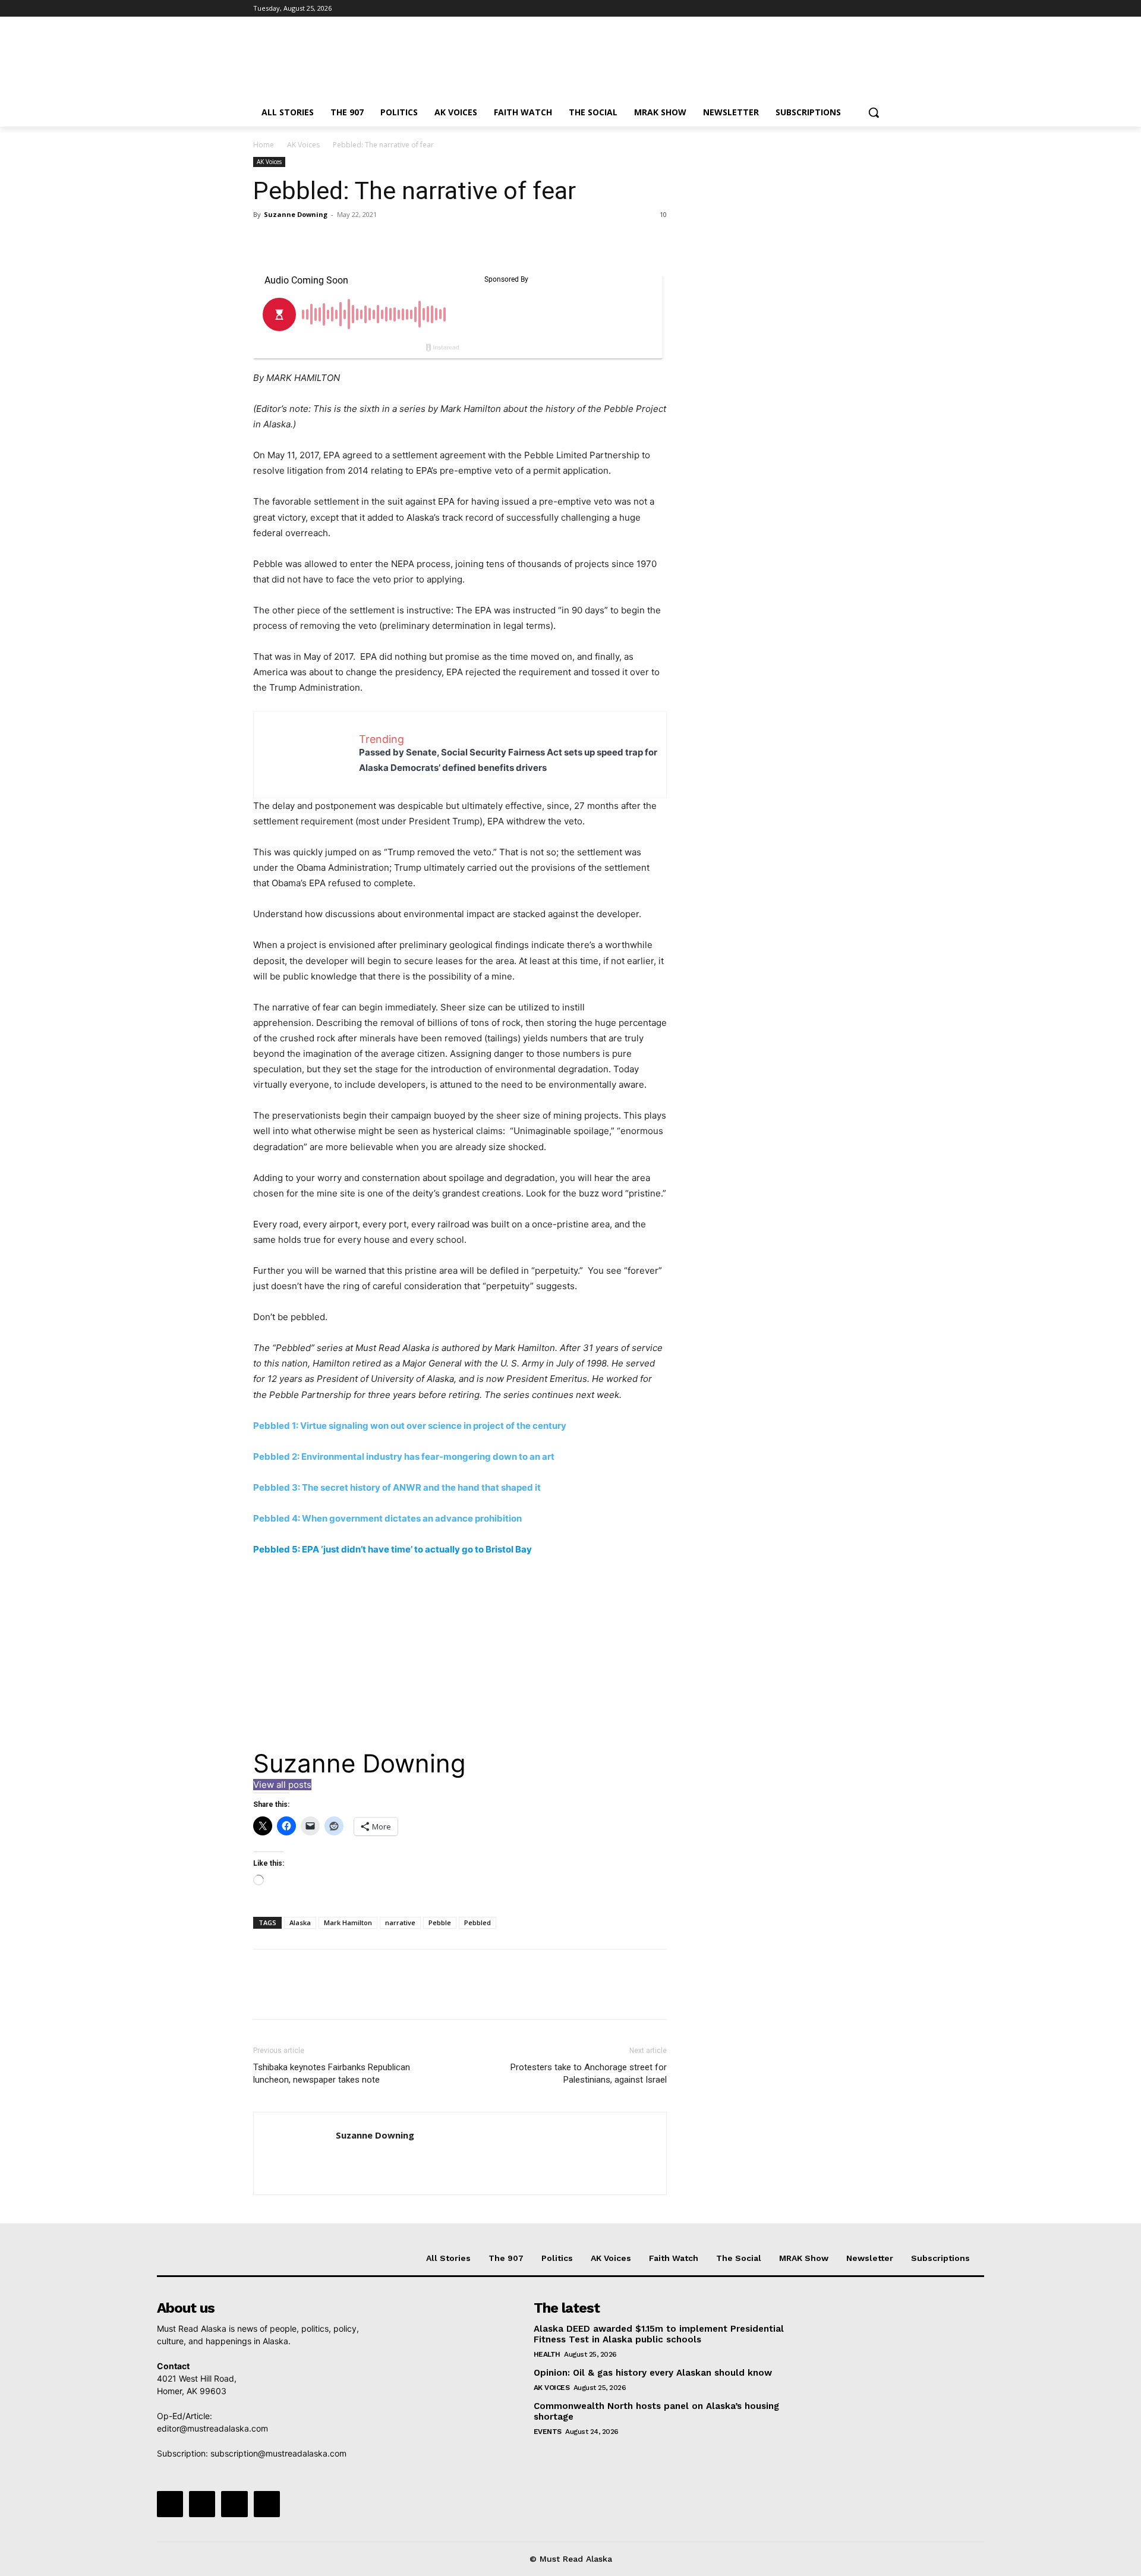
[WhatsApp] (347, 241)
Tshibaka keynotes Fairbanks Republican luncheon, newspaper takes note (332, 2073)
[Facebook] (815, 9)
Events (548, 2432)
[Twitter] (848, 9)
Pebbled (477, 1922)
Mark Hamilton (348, 1922)
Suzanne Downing (296, 214)
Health (547, 2354)
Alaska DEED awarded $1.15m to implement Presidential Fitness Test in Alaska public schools (659, 2334)
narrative (400, 1922)
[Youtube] (881, 9)
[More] (375, 241)
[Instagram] (832, 9)
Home (264, 145)
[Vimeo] (864, 9)
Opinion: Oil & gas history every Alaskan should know (653, 2373)
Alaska (300, 1922)
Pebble (440, 1922)
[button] (874, 112)
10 (663, 214)
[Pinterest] (320, 241)
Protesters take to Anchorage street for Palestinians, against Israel (589, 2073)
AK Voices (303, 145)
